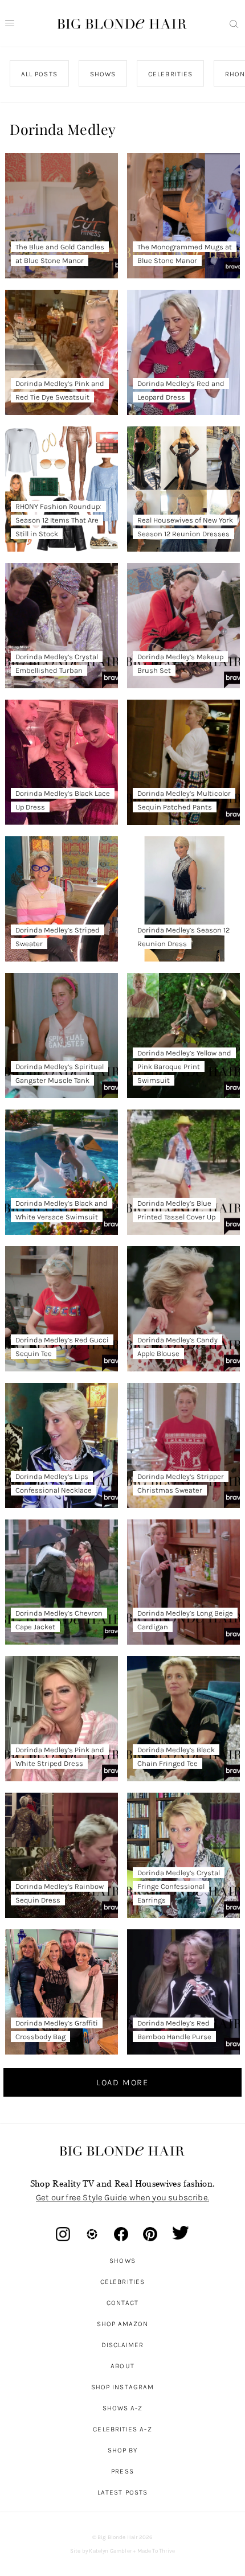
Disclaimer (123, 2345)
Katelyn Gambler (110, 2551)
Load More (122, 2082)
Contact (123, 2303)
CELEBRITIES (170, 74)
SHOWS (103, 74)
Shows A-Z (123, 2408)
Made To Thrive (156, 2551)
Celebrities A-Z (122, 2429)
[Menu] (10, 23)
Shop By (123, 2450)
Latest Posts (122, 2492)
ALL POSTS (39, 74)
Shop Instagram (122, 2387)
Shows (122, 2261)
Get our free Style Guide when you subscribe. (122, 2197)
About (122, 2366)
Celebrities (122, 2282)
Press (122, 2471)
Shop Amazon (123, 2324)
